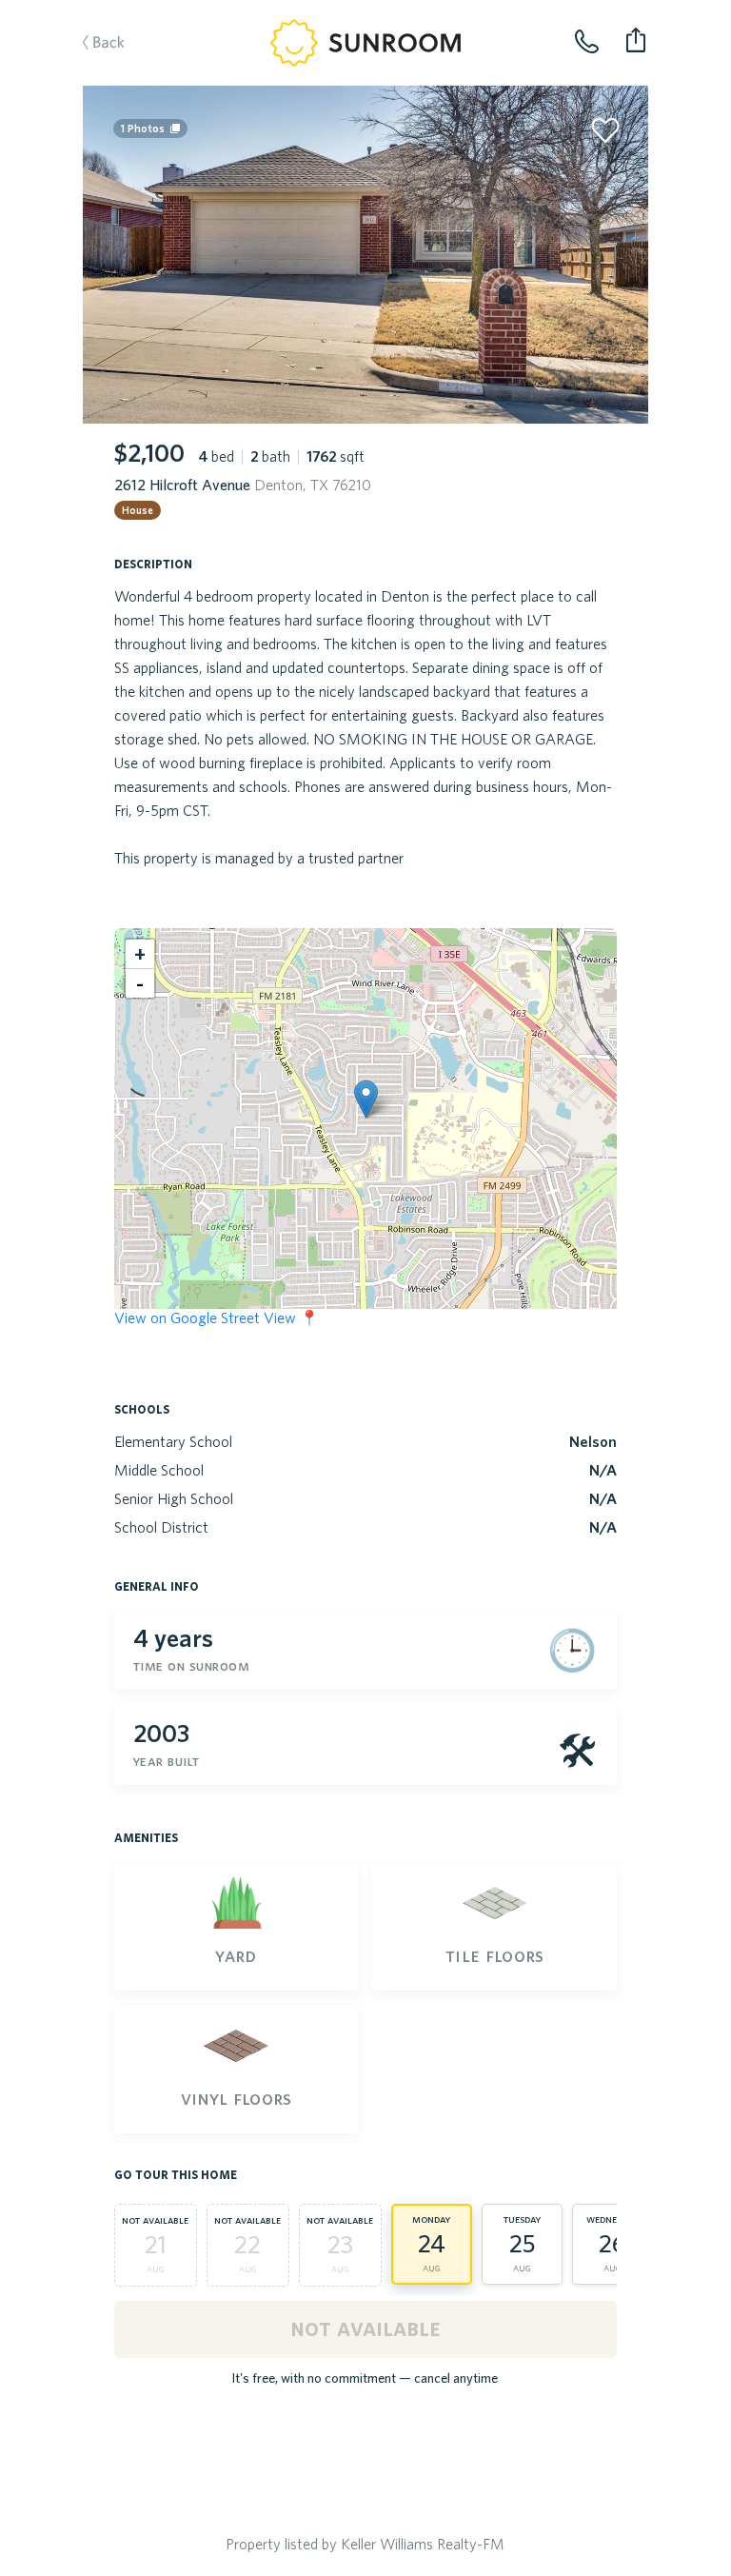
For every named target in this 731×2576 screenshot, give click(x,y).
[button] (366, 1099)
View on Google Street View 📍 (217, 1318)
